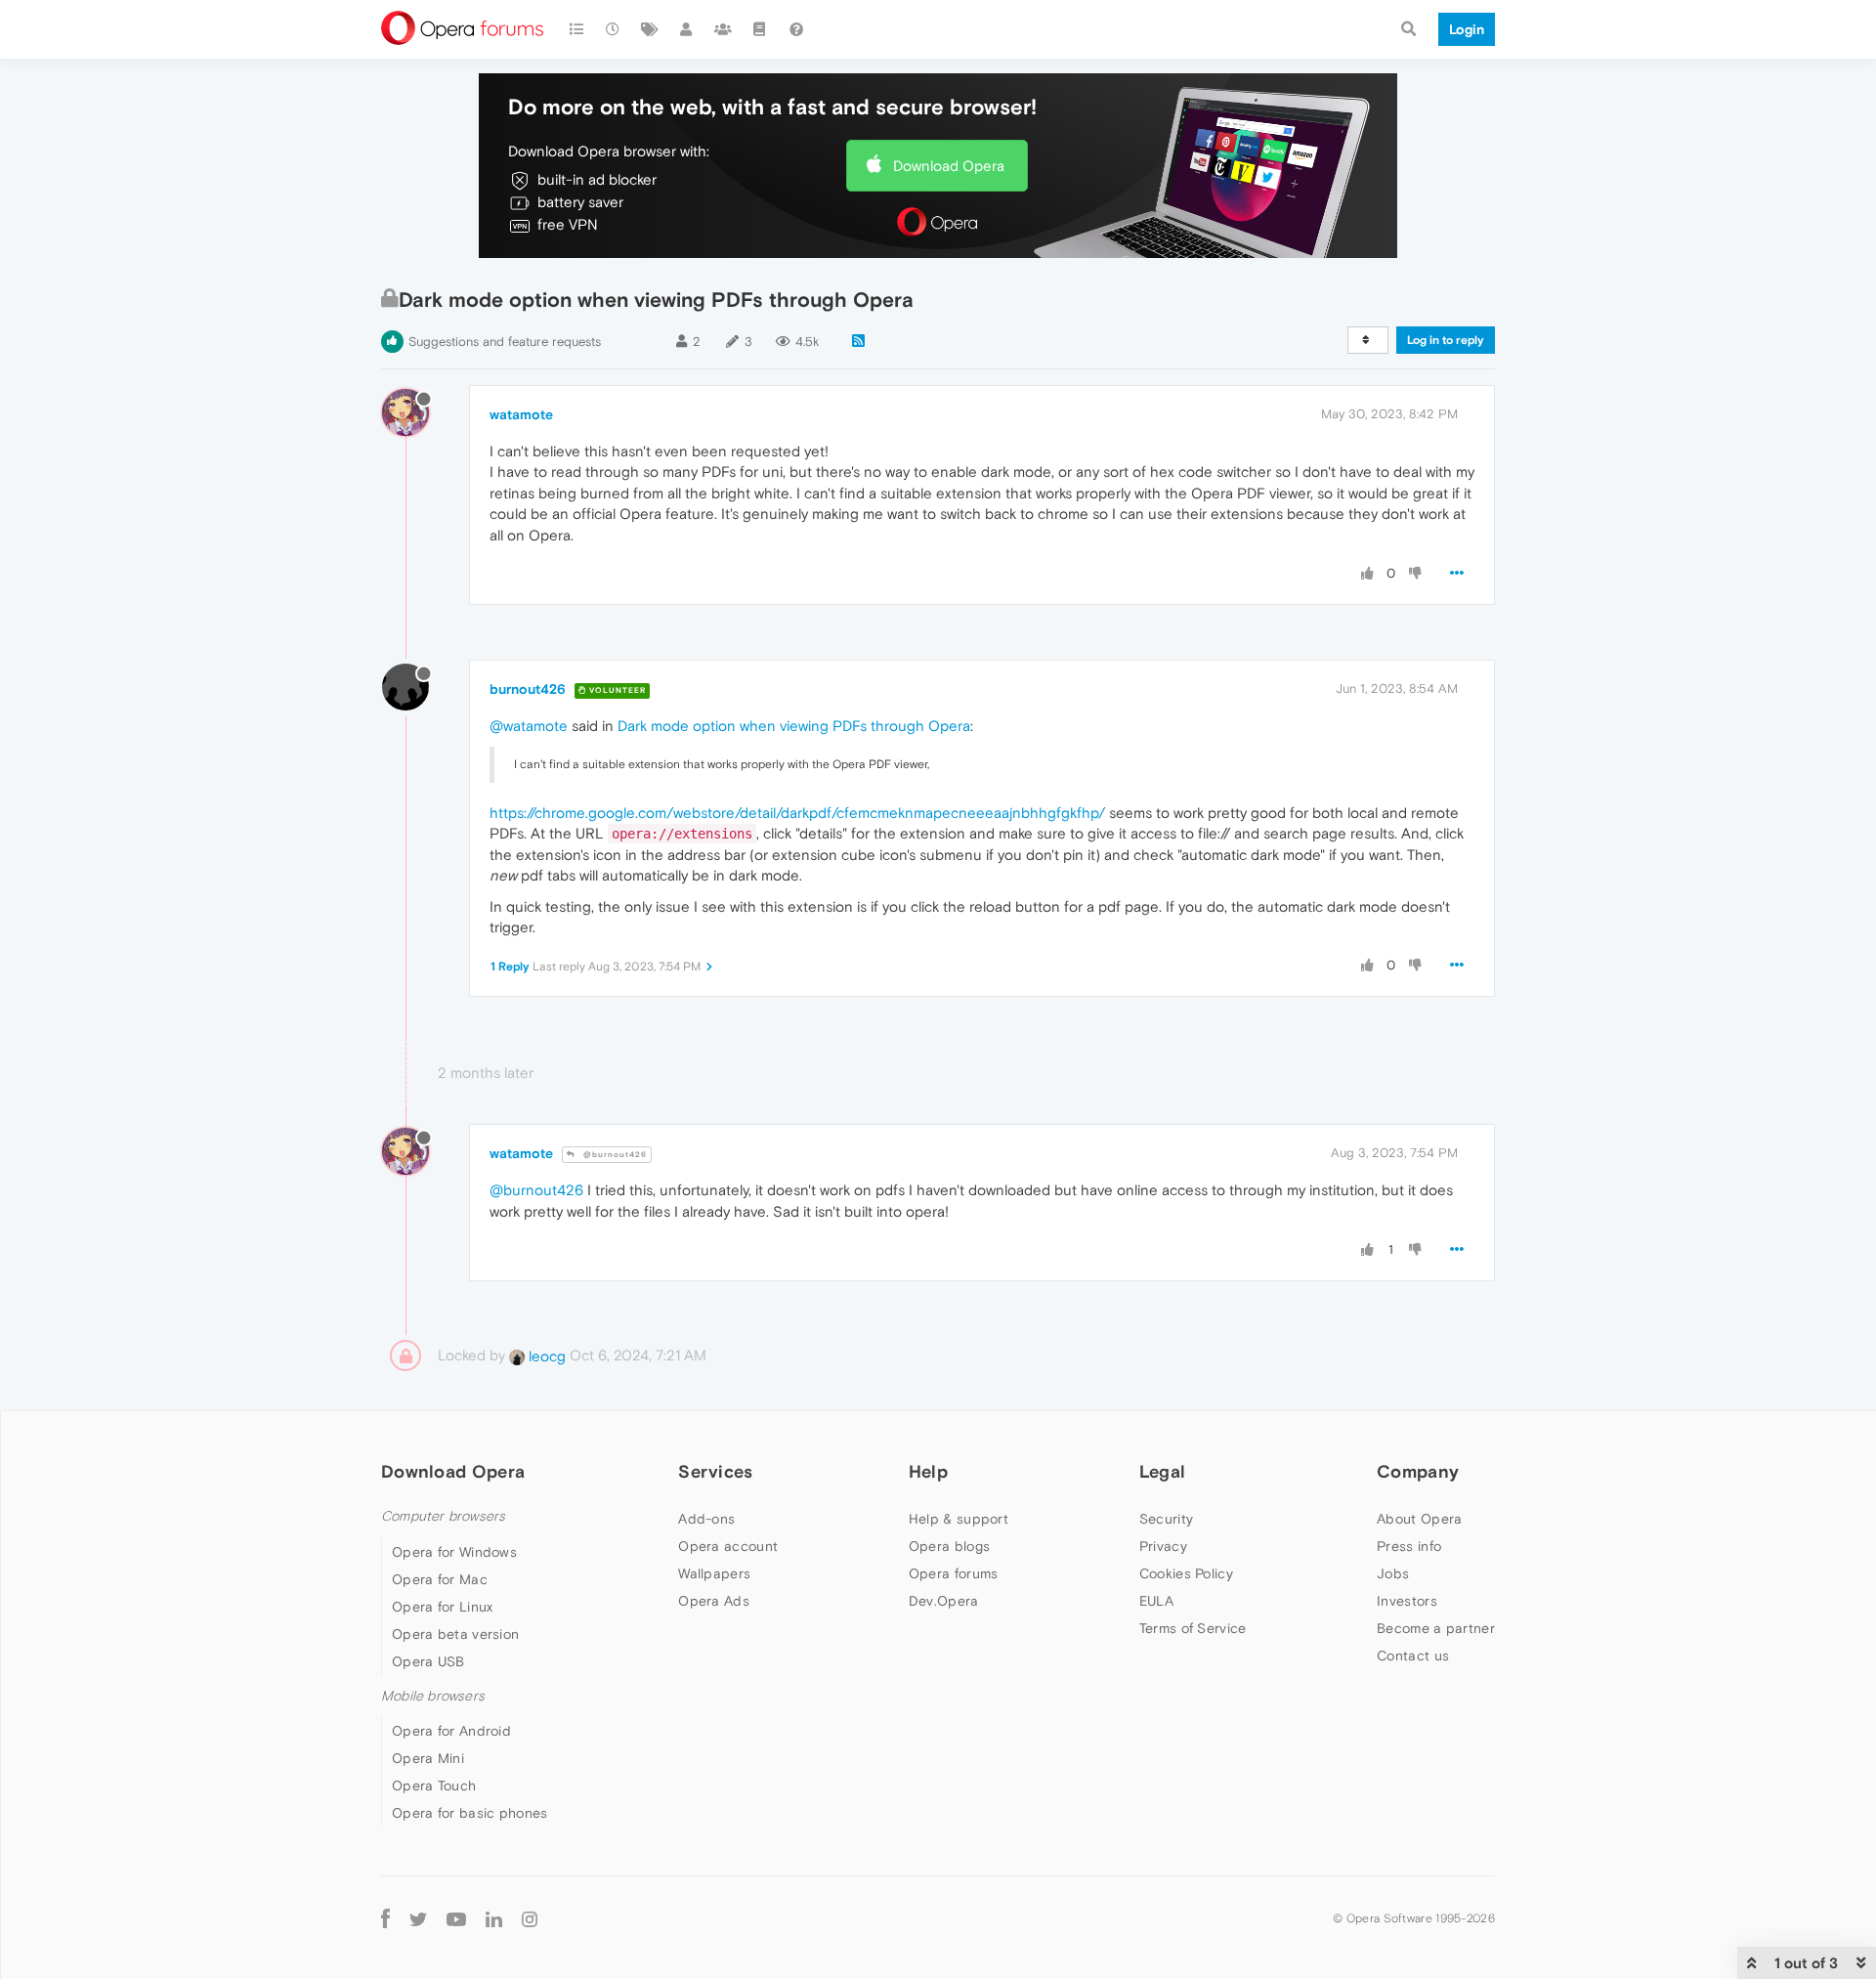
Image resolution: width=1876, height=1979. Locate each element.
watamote (521, 414)
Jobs (1393, 1573)
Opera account (728, 1546)
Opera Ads (714, 1601)
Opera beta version (455, 1634)
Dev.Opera (944, 1601)
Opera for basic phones (470, 1813)
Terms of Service (1193, 1628)
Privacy (1163, 1546)
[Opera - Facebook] (385, 1918)
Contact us (1413, 1656)
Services (715, 1471)
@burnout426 (614, 1155)
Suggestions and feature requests (505, 342)
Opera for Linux (443, 1607)
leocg (545, 1356)
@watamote (529, 726)
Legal (1163, 1471)
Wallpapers (714, 1573)
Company (1418, 1471)
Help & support (959, 1519)
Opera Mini (428, 1758)
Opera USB (428, 1661)
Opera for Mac (440, 1579)
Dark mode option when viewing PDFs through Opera (794, 726)
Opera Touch (434, 1785)
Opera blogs (949, 1546)
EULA (1156, 1601)
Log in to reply (1446, 340)
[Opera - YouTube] (456, 1918)
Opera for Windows (454, 1552)
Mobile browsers (433, 1696)
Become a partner (1436, 1628)
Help (928, 1471)
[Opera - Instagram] (530, 1918)
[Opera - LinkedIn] (494, 1918)
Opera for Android (451, 1731)
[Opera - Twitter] (418, 1918)
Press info (1409, 1546)
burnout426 (528, 689)
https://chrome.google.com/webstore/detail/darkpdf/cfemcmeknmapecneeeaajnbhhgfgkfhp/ (797, 813)
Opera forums (954, 1573)
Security (1166, 1519)
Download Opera (949, 166)
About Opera (1419, 1519)
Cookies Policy (1186, 1573)
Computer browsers (443, 1516)
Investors (1407, 1601)
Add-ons (706, 1519)
